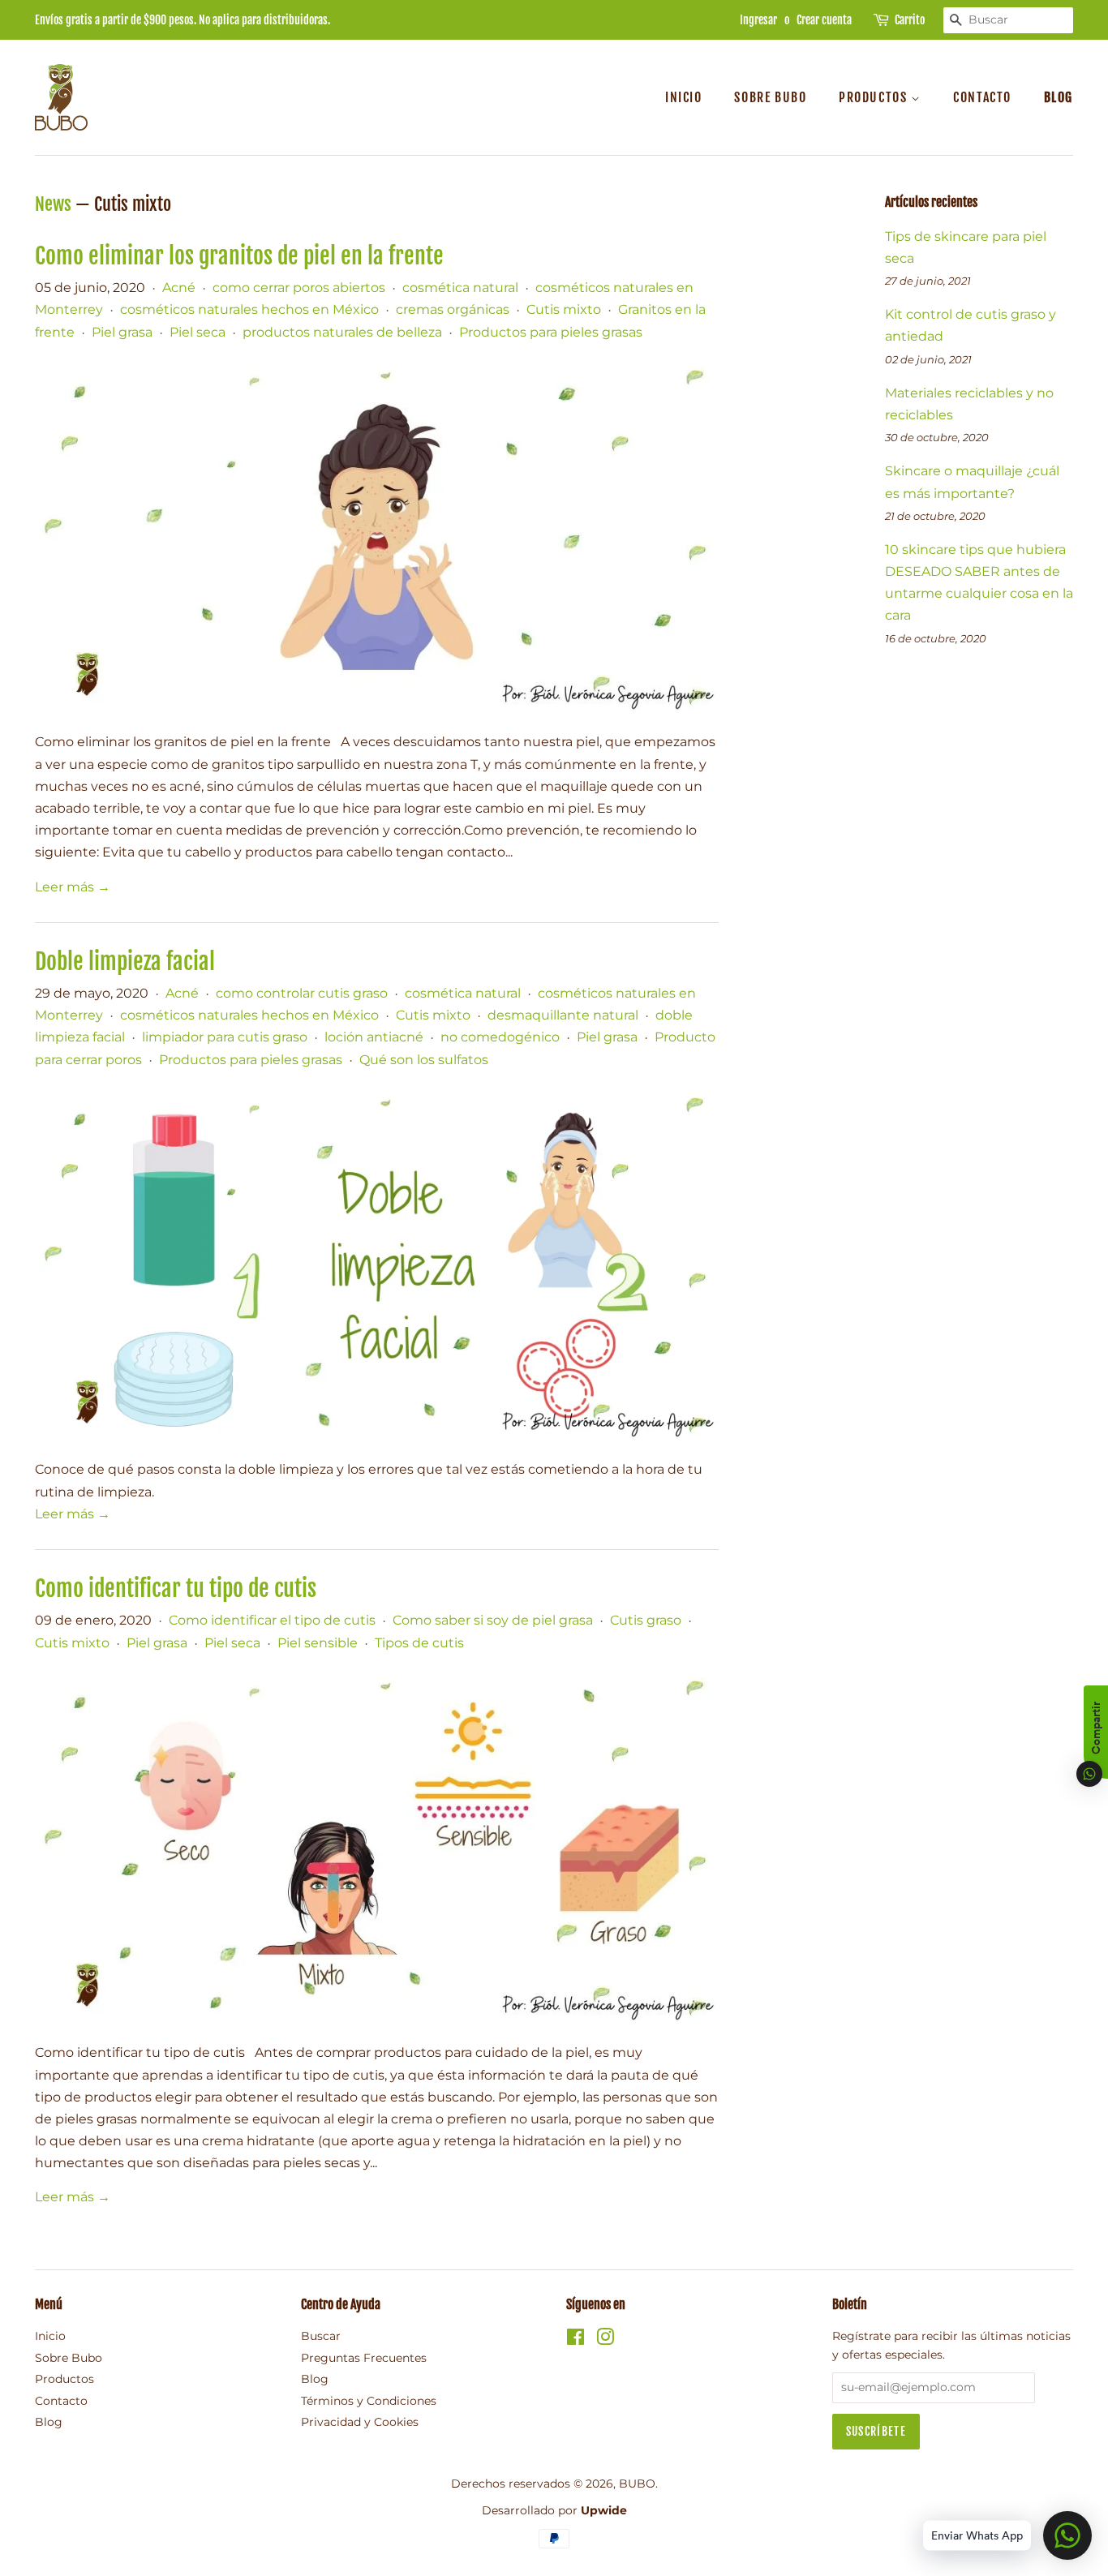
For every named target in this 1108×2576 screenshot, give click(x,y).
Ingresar (758, 20)
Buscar (321, 2336)
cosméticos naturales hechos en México (249, 309)
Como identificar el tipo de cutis (272, 1620)
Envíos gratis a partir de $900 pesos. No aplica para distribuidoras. (183, 20)
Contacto (982, 97)
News (53, 204)
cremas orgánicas (453, 309)
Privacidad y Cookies (360, 2422)
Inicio (684, 97)
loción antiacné (374, 1037)
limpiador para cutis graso (225, 1037)
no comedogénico (500, 1037)
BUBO (637, 2484)
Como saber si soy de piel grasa (493, 1620)
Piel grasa (122, 332)
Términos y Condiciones (369, 2401)
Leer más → (73, 887)
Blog (1059, 97)
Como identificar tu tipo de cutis (176, 1589)
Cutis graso (646, 1620)
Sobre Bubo (770, 97)
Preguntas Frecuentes (364, 2358)
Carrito (910, 20)
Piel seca (198, 332)
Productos (875, 97)
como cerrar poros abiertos (299, 288)
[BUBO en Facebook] (575, 2340)
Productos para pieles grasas (551, 332)
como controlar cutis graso (302, 993)
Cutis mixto (564, 309)
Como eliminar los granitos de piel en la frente (239, 256)
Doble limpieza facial (125, 962)
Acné (179, 288)
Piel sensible (318, 1643)
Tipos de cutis (419, 1643)
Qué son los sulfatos (424, 1060)
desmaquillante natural (563, 1015)
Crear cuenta (824, 20)
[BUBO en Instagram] (605, 2340)
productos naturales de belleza (342, 332)
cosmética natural (460, 288)
